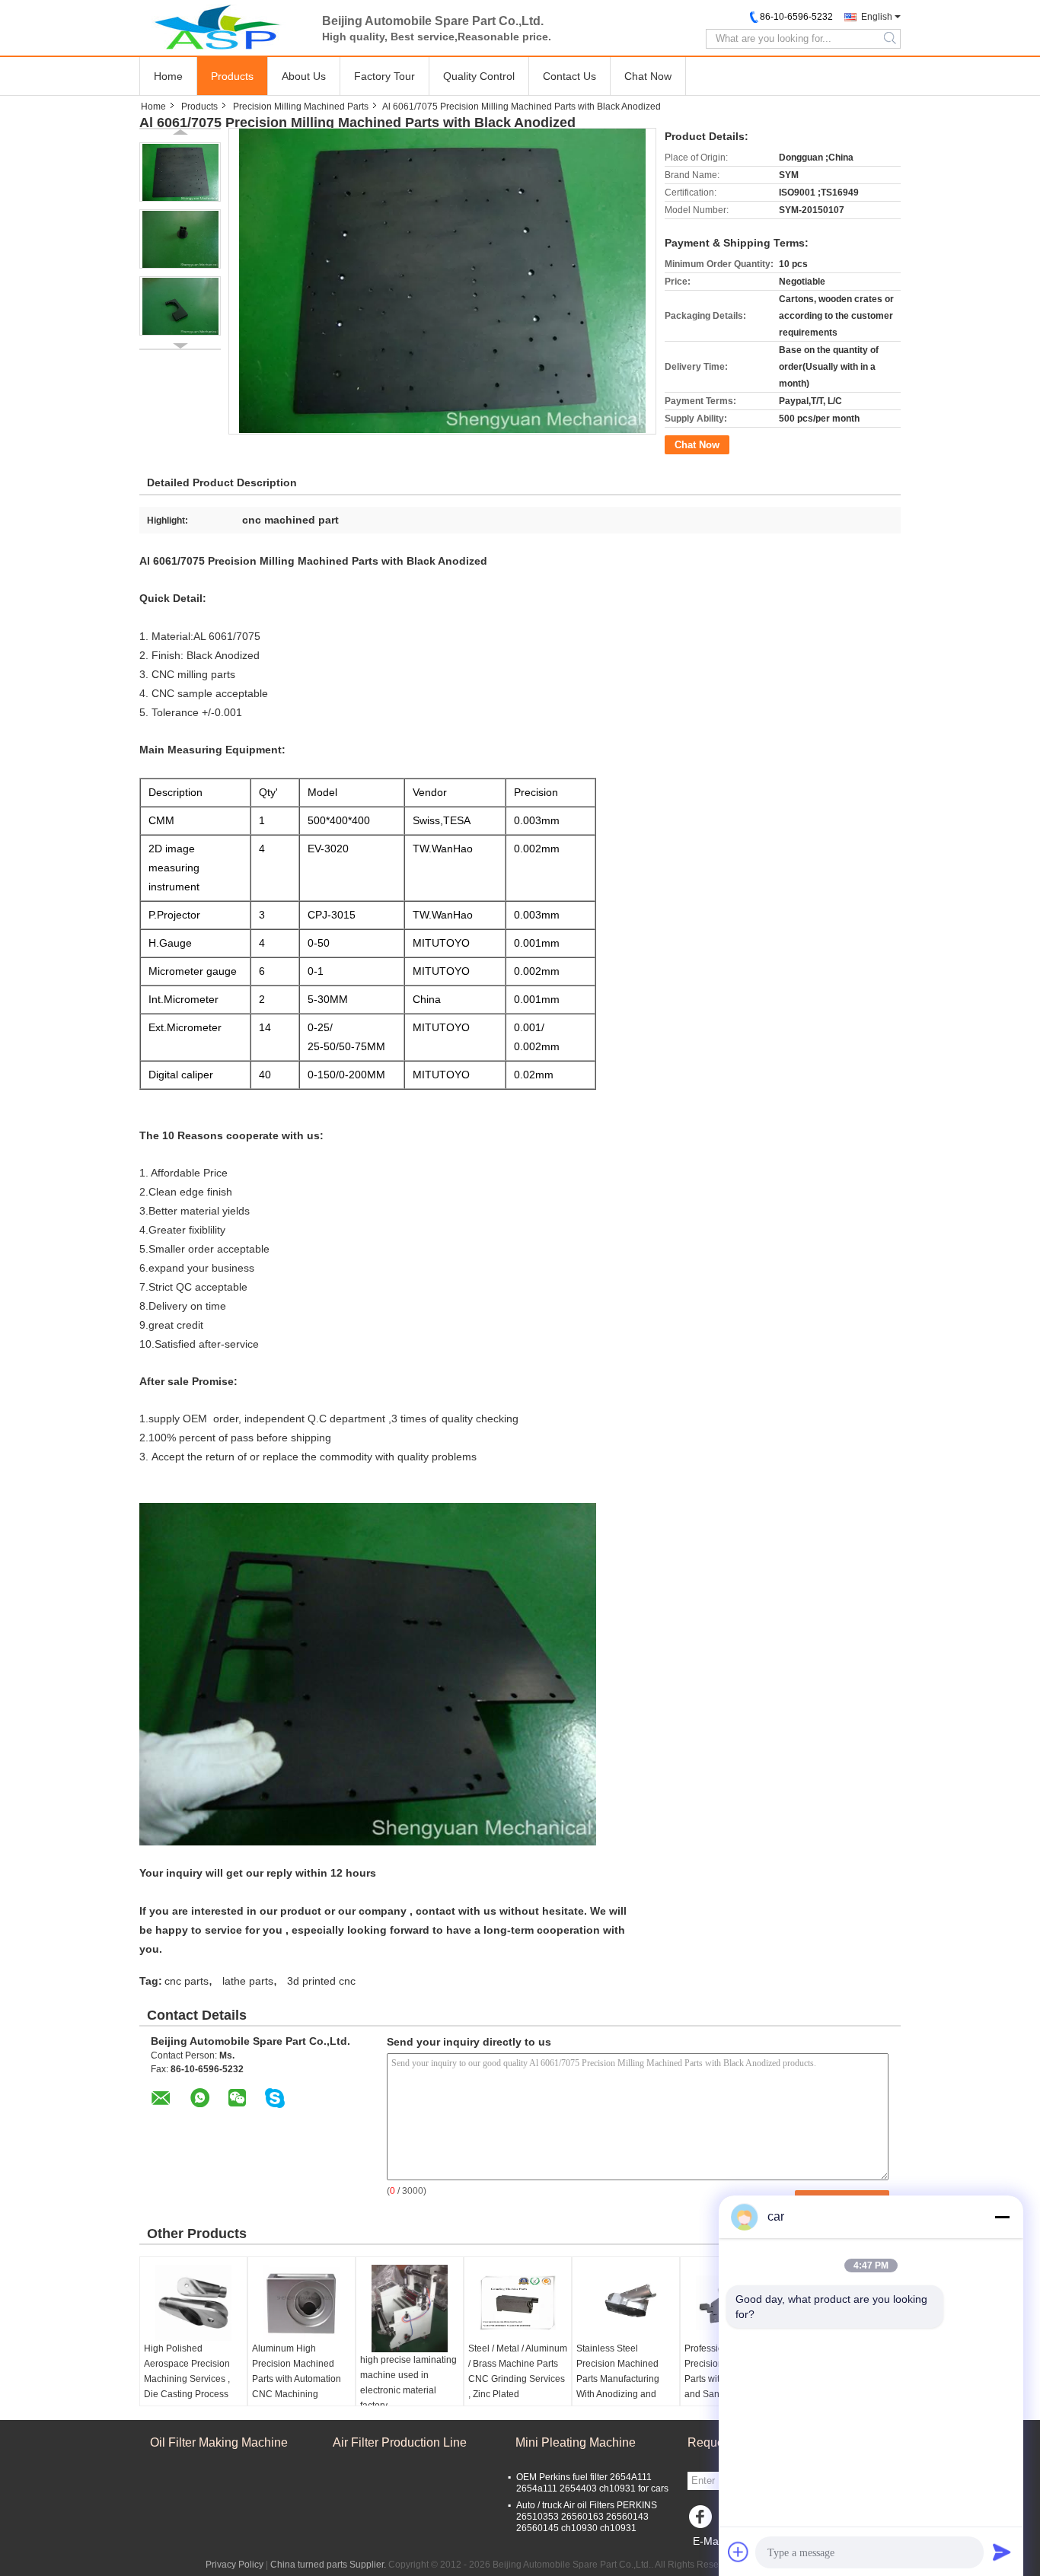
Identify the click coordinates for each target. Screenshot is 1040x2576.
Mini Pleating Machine (576, 2442)
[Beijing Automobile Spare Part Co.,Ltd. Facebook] (703, 2520)
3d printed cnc (321, 1981)
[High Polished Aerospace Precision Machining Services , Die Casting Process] (193, 2303)
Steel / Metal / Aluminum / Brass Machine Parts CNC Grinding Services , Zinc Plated (518, 2371)
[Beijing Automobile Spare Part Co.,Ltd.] (223, 27)
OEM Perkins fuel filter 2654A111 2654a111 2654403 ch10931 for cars (592, 2483)
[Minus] (1002, 2217)
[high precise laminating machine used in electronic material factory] (410, 2309)
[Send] (1002, 2552)
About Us (304, 76)
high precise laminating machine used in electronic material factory (408, 2383)
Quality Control (479, 76)
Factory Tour (384, 76)
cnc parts (187, 1981)
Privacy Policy (234, 2565)
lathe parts (248, 1981)
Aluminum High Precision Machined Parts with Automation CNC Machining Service (297, 2379)
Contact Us (569, 76)
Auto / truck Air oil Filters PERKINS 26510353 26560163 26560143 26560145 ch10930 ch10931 (587, 2517)
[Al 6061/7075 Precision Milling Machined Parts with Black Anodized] (180, 172)
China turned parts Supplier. (329, 2565)
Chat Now (648, 76)
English (877, 17)
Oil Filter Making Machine (219, 2442)
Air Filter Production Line (400, 2442)
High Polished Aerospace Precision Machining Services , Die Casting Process (187, 2371)
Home (168, 76)
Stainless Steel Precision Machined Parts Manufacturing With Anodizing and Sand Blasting (618, 2379)
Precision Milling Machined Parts (301, 107)
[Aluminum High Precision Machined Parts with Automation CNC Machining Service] (301, 2303)
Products (232, 76)
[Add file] (739, 2552)
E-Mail (708, 2541)
